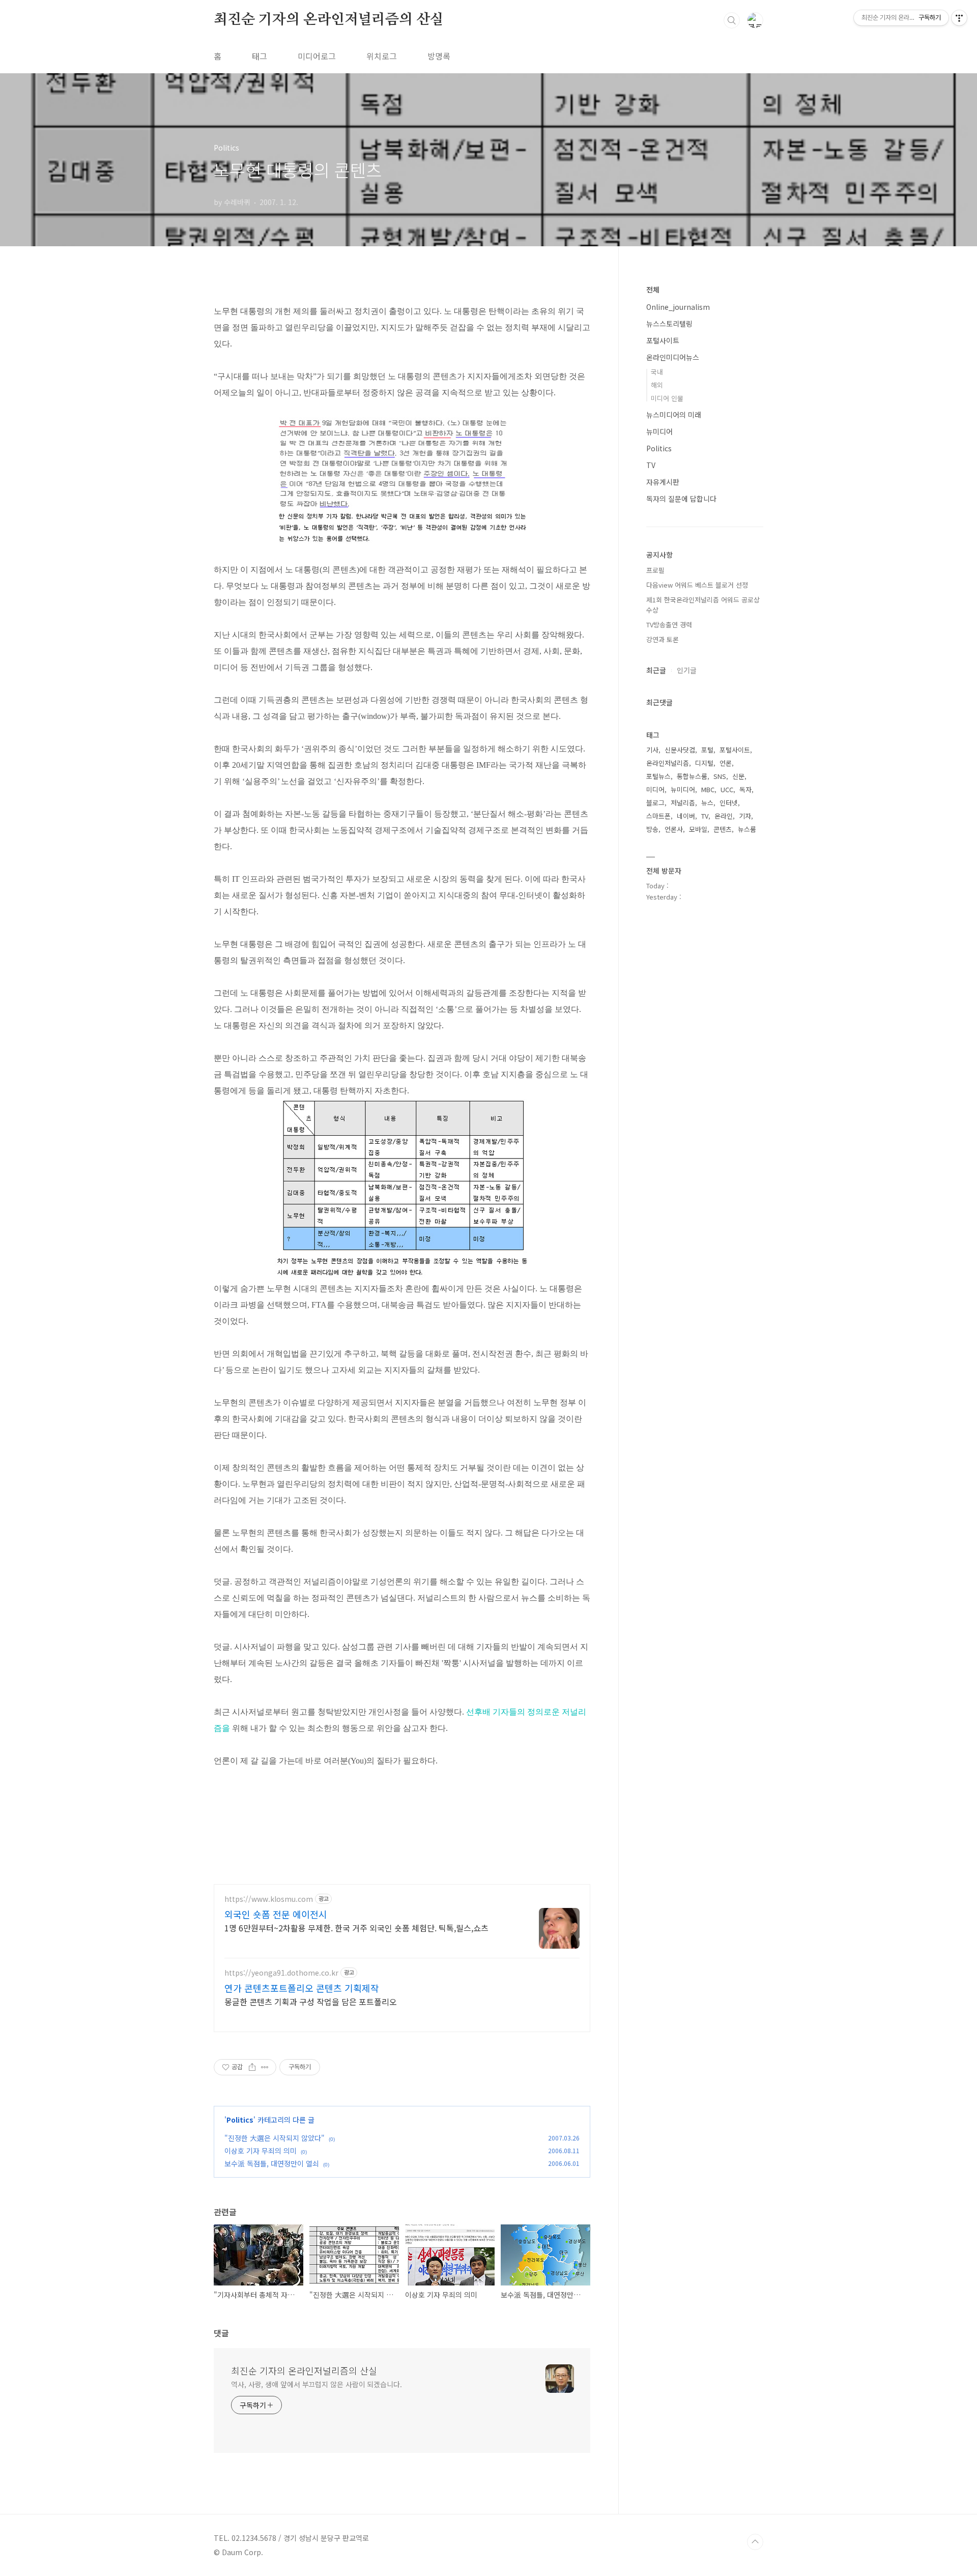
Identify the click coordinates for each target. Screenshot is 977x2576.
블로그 (655, 803)
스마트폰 (658, 816)
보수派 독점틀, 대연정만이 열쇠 (272, 2163)
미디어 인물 (667, 398)
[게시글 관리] (265, 2067)
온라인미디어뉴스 (673, 357)
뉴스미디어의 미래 (674, 415)
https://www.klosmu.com (269, 1899)
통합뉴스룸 (692, 776)
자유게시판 (663, 482)
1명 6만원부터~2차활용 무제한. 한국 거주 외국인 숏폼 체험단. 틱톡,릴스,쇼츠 (356, 1928)
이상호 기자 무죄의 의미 (261, 2151)
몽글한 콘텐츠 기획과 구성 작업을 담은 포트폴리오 (311, 2001)
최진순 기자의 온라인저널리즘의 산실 (329, 20)
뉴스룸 (747, 829)
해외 (657, 385)
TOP (755, 2542)
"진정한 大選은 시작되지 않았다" (275, 2138)
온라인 (724, 816)
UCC (727, 789)
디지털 (704, 763)
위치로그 (382, 56)
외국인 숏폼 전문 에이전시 (276, 1914)
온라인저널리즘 (668, 763)
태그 (260, 56)
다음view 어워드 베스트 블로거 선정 (697, 585)
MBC (708, 789)
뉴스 (707, 803)
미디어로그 (317, 56)
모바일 (698, 829)
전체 (653, 290)
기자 (745, 816)
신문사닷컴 (680, 750)
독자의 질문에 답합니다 (681, 499)
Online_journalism (678, 307)
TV (651, 465)
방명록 (439, 56)
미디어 (655, 789)
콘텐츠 (723, 829)
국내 (657, 372)
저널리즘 (683, 803)
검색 (732, 20)
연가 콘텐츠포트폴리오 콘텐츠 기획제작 (302, 1988)
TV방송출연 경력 (669, 625)
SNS (720, 776)
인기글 (687, 670)
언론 (726, 763)
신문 (738, 776)
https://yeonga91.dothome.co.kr (281, 1973)
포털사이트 (663, 340)
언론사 (674, 829)
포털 (707, 750)
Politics (240, 2120)
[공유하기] (252, 2067)
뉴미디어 (659, 431)
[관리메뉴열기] (959, 18)
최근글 (656, 670)
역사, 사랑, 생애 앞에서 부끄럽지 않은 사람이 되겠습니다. (317, 2384)
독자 (745, 789)
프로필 (655, 570)
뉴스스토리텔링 (669, 324)
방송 (652, 829)
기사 (652, 750)
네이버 (686, 816)
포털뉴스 (658, 776)
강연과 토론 (663, 639)
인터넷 (729, 803)
